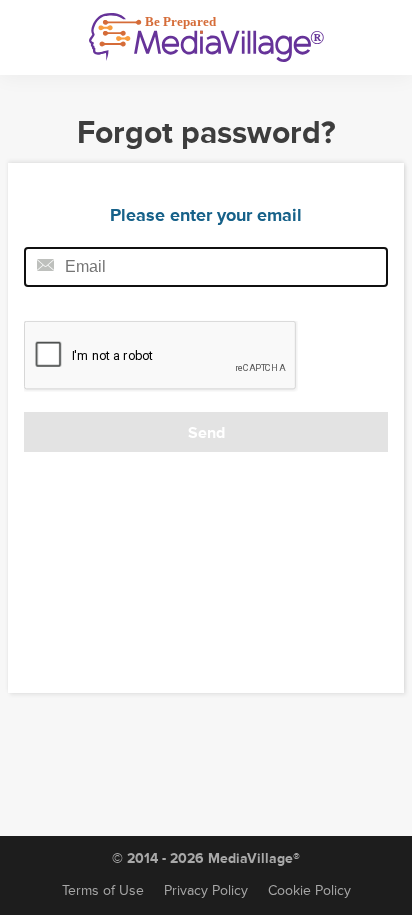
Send (206, 433)
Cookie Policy (309, 890)
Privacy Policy (206, 890)
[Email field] (206, 267)
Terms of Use (103, 890)
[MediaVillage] (206, 37)
